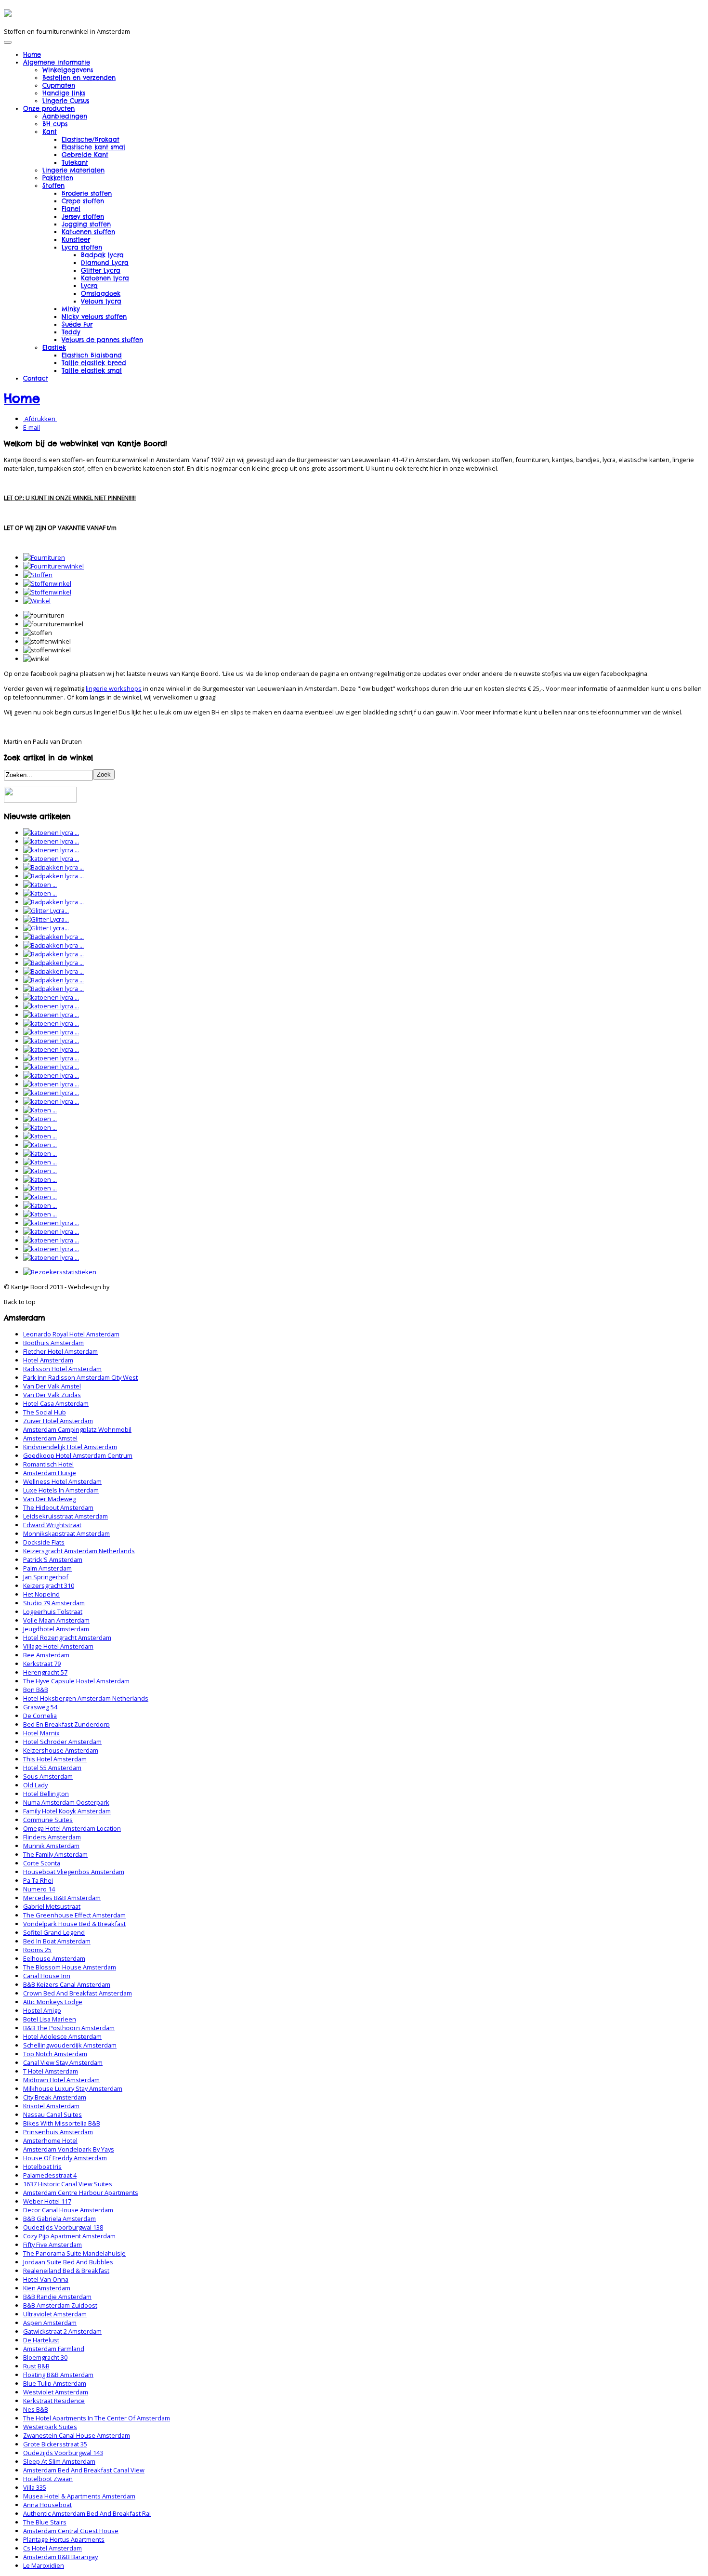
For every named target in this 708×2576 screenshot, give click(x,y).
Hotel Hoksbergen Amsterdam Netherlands (86, 1698)
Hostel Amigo (42, 2010)
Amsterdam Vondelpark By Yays (69, 2149)
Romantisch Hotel (48, 1464)
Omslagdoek (101, 293)
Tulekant (75, 162)
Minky (71, 309)
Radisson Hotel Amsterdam (62, 1369)
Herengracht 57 (45, 1672)
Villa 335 (35, 2487)
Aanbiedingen (65, 116)
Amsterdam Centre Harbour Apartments (81, 2193)
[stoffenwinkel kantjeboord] (47, 592)
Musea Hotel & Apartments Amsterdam (79, 2496)
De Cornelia (40, 1716)
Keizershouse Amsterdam (61, 1750)
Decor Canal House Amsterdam (68, 2210)
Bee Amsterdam (46, 1655)
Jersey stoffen (83, 216)
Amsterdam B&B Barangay (60, 2557)
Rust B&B (36, 2366)
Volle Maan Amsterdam (56, 1620)
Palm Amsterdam (47, 1568)
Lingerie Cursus (66, 101)
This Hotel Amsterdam (55, 1759)
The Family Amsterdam (55, 1854)
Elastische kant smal (93, 147)
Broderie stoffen (87, 193)
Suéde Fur (77, 324)
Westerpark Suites (50, 2427)
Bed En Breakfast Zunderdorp (66, 1724)
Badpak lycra (102, 255)
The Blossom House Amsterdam (70, 1967)
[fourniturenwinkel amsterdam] (53, 566)
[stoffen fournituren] (38, 575)
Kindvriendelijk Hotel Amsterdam (70, 1447)
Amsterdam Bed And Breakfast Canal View (84, 2470)
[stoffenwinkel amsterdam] (47, 583)
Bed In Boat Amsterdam (57, 1941)
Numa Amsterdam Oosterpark (66, 1802)
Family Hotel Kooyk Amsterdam (67, 1811)
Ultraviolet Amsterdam (55, 2314)
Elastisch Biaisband (92, 355)
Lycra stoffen (82, 247)
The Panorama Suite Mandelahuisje (74, 2253)
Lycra (89, 286)
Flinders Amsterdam (52, 1837)
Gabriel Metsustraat (52, 1906)
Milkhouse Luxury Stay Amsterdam (73, 2088)
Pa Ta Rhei (38, 1880)
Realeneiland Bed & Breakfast (66, 2271)
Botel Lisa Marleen (50, 2019)
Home (32, 54)
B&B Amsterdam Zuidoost (60, 2305)
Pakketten (58, 178)
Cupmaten (59, 85)
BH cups (55, 124)
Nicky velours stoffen (94, 317)
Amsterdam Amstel (50, 1438)
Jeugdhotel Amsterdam (56, 1629)
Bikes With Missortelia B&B (62, 2123)
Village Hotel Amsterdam (58, 1646)
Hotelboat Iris (42, 2166)
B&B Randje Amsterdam (57, 2297)
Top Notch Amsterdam (55, 2054)
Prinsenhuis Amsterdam (58, 2132)
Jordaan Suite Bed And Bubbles (68, 2262)
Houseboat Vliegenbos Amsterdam (74, 1872)
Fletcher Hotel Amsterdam (60, 1351)
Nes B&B (36, 2409)
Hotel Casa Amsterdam (56, 1403)
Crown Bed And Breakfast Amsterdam (78, 1993)
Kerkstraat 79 (42, 1664)
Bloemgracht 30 (45, 2357)
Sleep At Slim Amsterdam (59, 2461)
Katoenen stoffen (88, 232)
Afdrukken (40, 419)
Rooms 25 (37, 1950)
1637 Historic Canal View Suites (68, 2184)
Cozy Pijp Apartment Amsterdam (69, 2236)
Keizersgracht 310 (49, 1585)
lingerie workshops (114, 688)
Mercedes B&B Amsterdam (62, 1898)
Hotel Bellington (46, 1794)
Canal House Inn (47, 1976)
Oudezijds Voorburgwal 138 (63, 2227)
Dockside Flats (44, 1542)
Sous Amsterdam (48, 1776)
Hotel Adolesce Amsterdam (62, 2036)
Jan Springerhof (46, 1577)
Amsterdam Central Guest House (71, 2531)
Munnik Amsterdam (51, 1846)
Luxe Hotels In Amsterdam (61, 1490)
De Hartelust (41, 2340)
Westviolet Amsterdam (56, 2392)
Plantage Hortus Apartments (64, 2539)
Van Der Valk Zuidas (52, 1395)
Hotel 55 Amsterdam (52, 1768)
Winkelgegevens (68, 70)
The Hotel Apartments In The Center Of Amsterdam (97, 2418)
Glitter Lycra (101, 270)
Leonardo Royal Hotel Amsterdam (71, 1334)
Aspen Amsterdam (50, 2323)
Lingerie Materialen (73, 170)
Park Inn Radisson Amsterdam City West (80, 1377)
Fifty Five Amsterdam (52, 2245)
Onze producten (49, 108)
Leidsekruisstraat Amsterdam (66, 1516)
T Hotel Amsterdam (51, 2071)
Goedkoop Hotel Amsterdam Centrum (78, 1455)
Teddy (71, 332)
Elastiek (54, 347)
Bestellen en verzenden (79, 78)
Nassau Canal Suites (52, 2114)
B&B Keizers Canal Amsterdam (67, 1984)
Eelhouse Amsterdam (54, 1958)
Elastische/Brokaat (91, 139)
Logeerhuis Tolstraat (53, 1612)
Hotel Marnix (41, 1733)
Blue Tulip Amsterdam (55, 2383)
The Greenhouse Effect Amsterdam (74, 1915)
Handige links (64, 93)
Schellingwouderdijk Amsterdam (70, 2045)
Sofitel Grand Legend (54, 1932)
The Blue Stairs (45, 2522)
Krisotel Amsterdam (51, 2106)
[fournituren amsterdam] (44, 557)
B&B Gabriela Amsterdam (59, 2219)
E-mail (32, 427)
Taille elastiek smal (92, 370)
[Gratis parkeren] (40, 800)
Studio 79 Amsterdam (54, 1603)
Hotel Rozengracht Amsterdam (67, 1638)
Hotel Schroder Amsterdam (62, 1742)
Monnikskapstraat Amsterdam (66, 1533)
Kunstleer (76, 239)
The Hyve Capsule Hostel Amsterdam (76, 1681)
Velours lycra (101, 301)
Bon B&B (36, 1690)
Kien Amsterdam (47, 2288)
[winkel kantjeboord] (37, 601)
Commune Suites (48, 1820)
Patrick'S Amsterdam (53, 1559)
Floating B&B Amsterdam (58, 2375)
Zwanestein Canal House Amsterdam (77, 2435)
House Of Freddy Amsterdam (65, 2158)
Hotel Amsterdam (48, 1360)
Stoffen (53, 185)
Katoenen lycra (105, 278)
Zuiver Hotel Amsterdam (58, 1421)
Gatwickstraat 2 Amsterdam (62, 2331)
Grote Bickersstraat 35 (55, 2444)
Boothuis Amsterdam (53, 1343)
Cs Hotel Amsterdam (52, 2548)
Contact (36, 378)
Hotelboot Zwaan (48, 2479)
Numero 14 (39, 1889)
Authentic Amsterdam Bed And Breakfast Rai (87, 2513)
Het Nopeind (41, 1594)
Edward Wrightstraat (52, 1525)
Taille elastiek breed (94, 363)
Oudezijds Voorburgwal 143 (63, 2453)
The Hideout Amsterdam (58, 1507)
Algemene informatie (57, 62)
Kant (50, 132)
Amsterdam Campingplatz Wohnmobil (77, 1429)
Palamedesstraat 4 (50, 2175)
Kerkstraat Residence (54, 2401)
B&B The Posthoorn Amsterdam (69, 2028)
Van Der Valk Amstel (52, 1386)
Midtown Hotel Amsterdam (61, 2080)
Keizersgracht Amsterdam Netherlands (79, 1551)
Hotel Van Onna (46, 2279)
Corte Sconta (42, 1863)
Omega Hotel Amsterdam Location (72, 1828)
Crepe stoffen (83, 201)
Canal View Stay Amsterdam (63, 2062)
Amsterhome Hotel (50, 2140)
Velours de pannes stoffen (102, 340)
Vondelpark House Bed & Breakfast (74, 1924)
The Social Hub (45, 1412)
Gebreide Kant (85, 155)
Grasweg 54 (40, 1707)
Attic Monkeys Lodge (53, 2002)
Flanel (71, 209)
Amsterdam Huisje (50, 1473)
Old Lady (35, 1785)
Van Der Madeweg (50, 1499)
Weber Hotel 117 (47, 2201)
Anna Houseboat (47, 2505)
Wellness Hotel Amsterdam (62, 1481)
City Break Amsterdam (55, 2097)
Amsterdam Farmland (54, 2349)
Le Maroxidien (44, 2565)
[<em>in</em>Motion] (8, 13)
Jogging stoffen (86, 224)
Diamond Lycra (105, 263)
